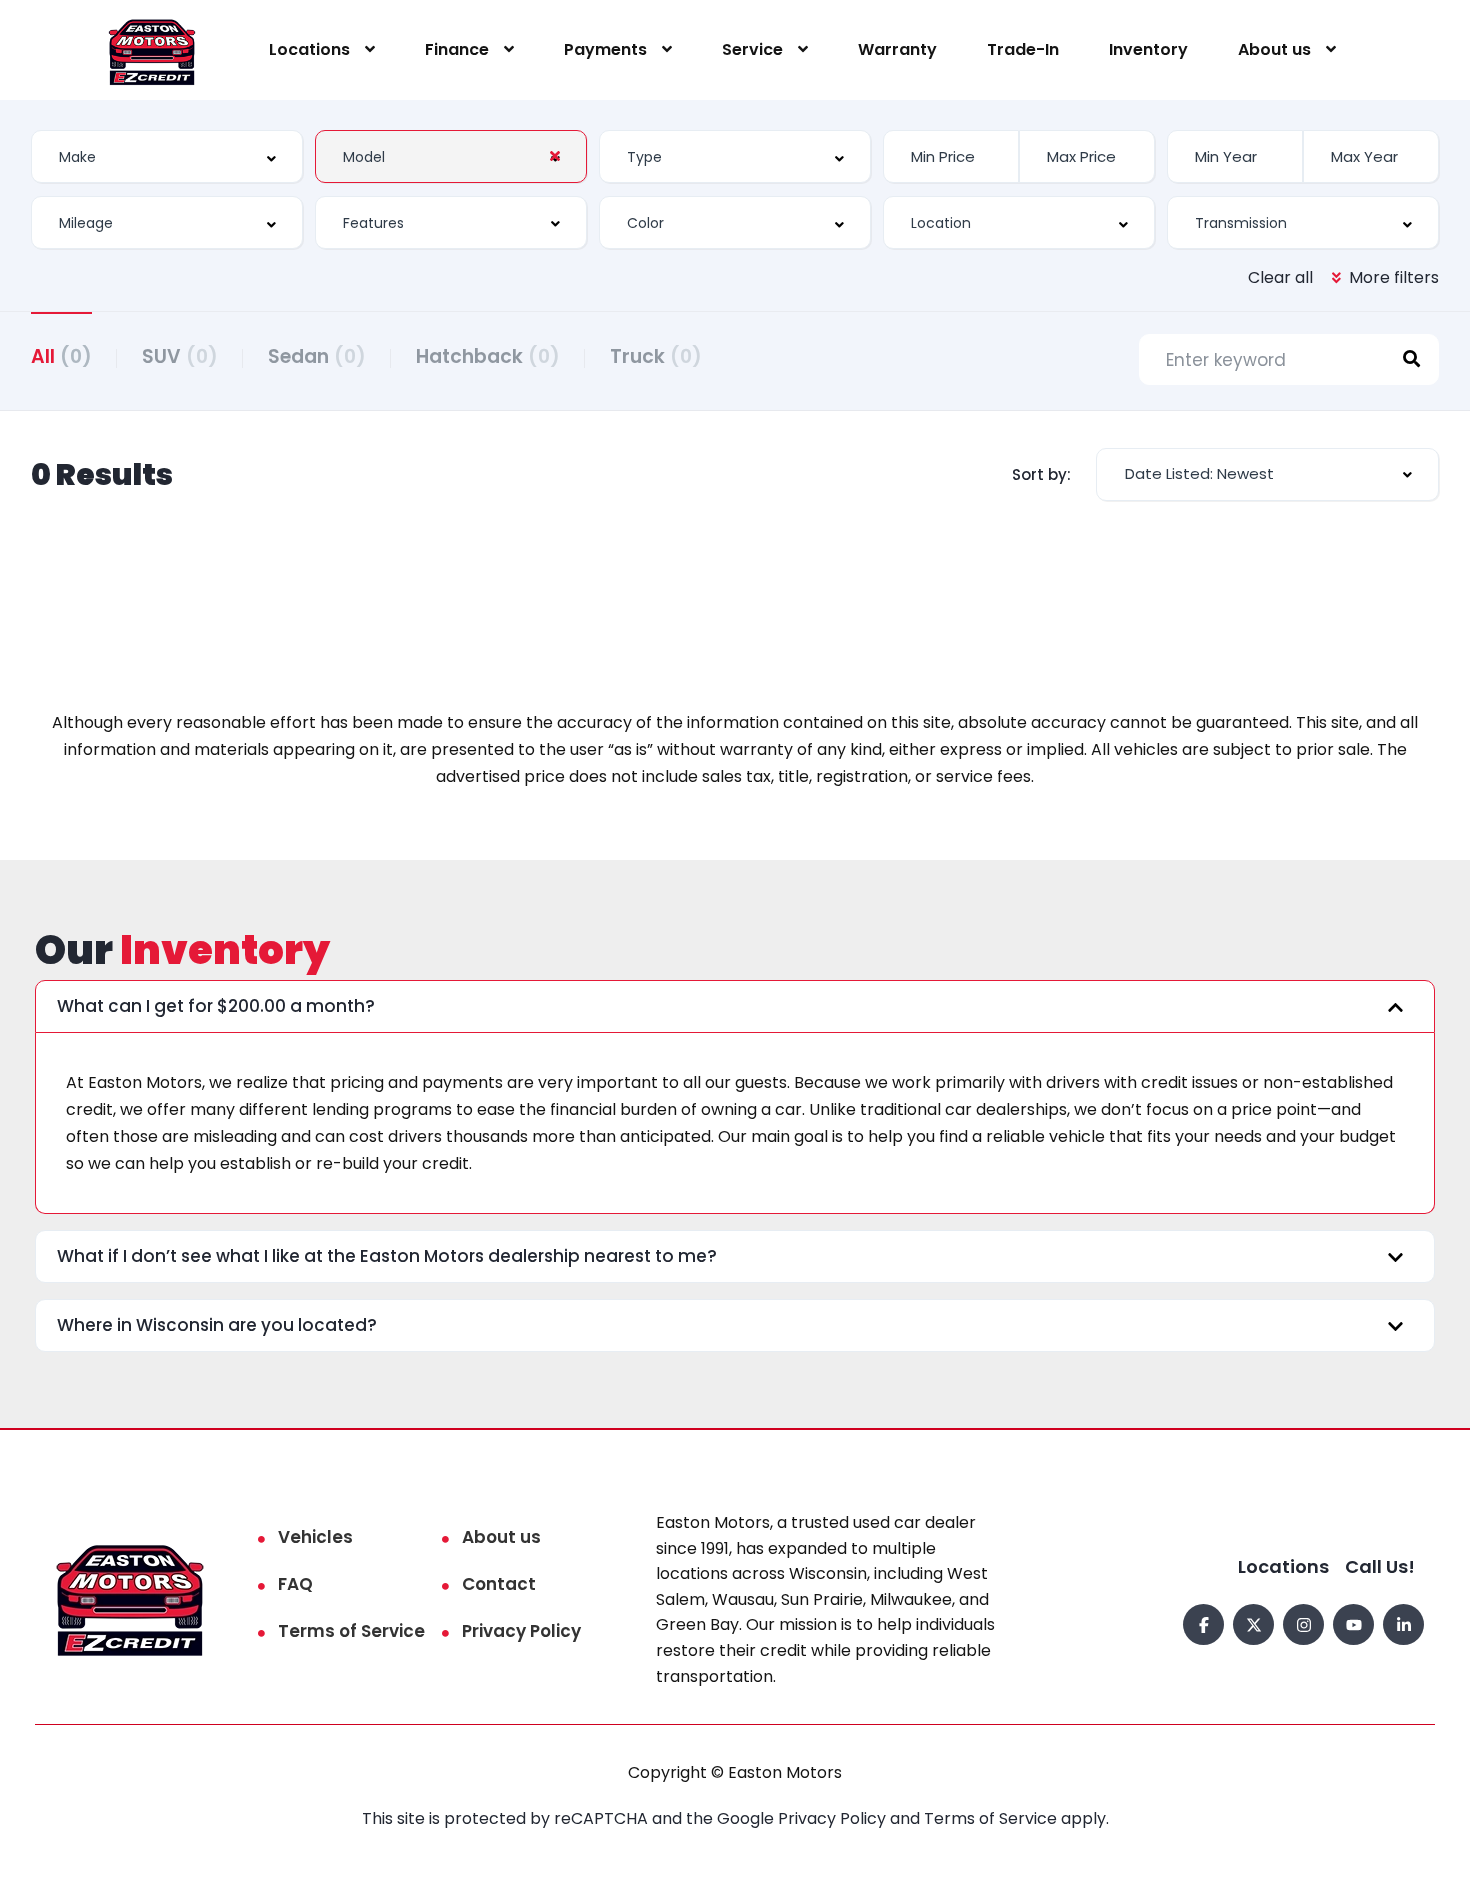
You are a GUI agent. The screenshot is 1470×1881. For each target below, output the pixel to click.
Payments (605, 49)
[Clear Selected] (555, 156)
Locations (309, 49)
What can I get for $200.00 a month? (216, 1006)
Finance (457, 49)
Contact (499, 1584)
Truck (656, 356)
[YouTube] (1353, 1624)
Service (752, 49)
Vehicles (315, 1537)
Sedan (317, 356)
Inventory (1148, 49)
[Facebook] (1203, 1624)
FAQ (295, 1584)
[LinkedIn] (1403, 1624)
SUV (180, 356)
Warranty (897, 49)
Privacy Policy (521, 1631)
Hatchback (488, 356)
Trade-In (1023, 49)
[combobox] (167, 156)
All (61, 356)
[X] (1253, 1624)
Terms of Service (351, 1631)
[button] (735, 1006)
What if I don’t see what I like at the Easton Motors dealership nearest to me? (387, 1256)
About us (1274, 49)
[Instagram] (1303, 1624)
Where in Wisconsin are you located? (217, 1325)
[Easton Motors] (152, 50)
